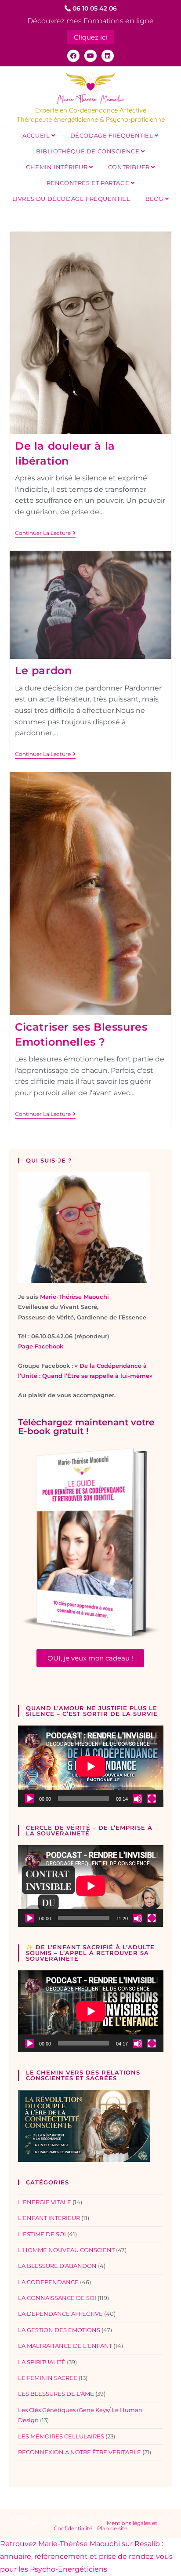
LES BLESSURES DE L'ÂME (56, 2394)
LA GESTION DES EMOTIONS (59, 2330)
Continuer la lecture (45, 533)
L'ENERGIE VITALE (45, 2202)
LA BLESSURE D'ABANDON (57, 2266)
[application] (91, 1766)
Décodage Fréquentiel (113, 135)
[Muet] (138, 1798)
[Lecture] (29, 1798)
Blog (155, 199)
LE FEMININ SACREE (48, 2378)
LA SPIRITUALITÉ (42, 2362)
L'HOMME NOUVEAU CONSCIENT (66, 2250)
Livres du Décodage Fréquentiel (71, 199)
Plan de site (112, 2528)
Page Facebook (41, 1346)
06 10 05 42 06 (94, 8)
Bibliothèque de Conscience (89, 151)
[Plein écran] (152, 1798)
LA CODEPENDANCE (48, 2282)
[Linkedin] (108, 56)
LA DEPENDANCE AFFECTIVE (60, 2314)
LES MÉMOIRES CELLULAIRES (61, 2436)
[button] (90, 1658)
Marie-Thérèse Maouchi (74, 1297)
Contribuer (130, 167)
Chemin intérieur (58, 167)
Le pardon (43, 670)
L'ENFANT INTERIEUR (49, 2218)
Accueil (37, 135)
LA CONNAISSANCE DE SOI (57, 2298)
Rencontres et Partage (89, 183)
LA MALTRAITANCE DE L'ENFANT (65, 2346)
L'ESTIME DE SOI (42, 2234)
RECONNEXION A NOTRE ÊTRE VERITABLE (80, 2452)
